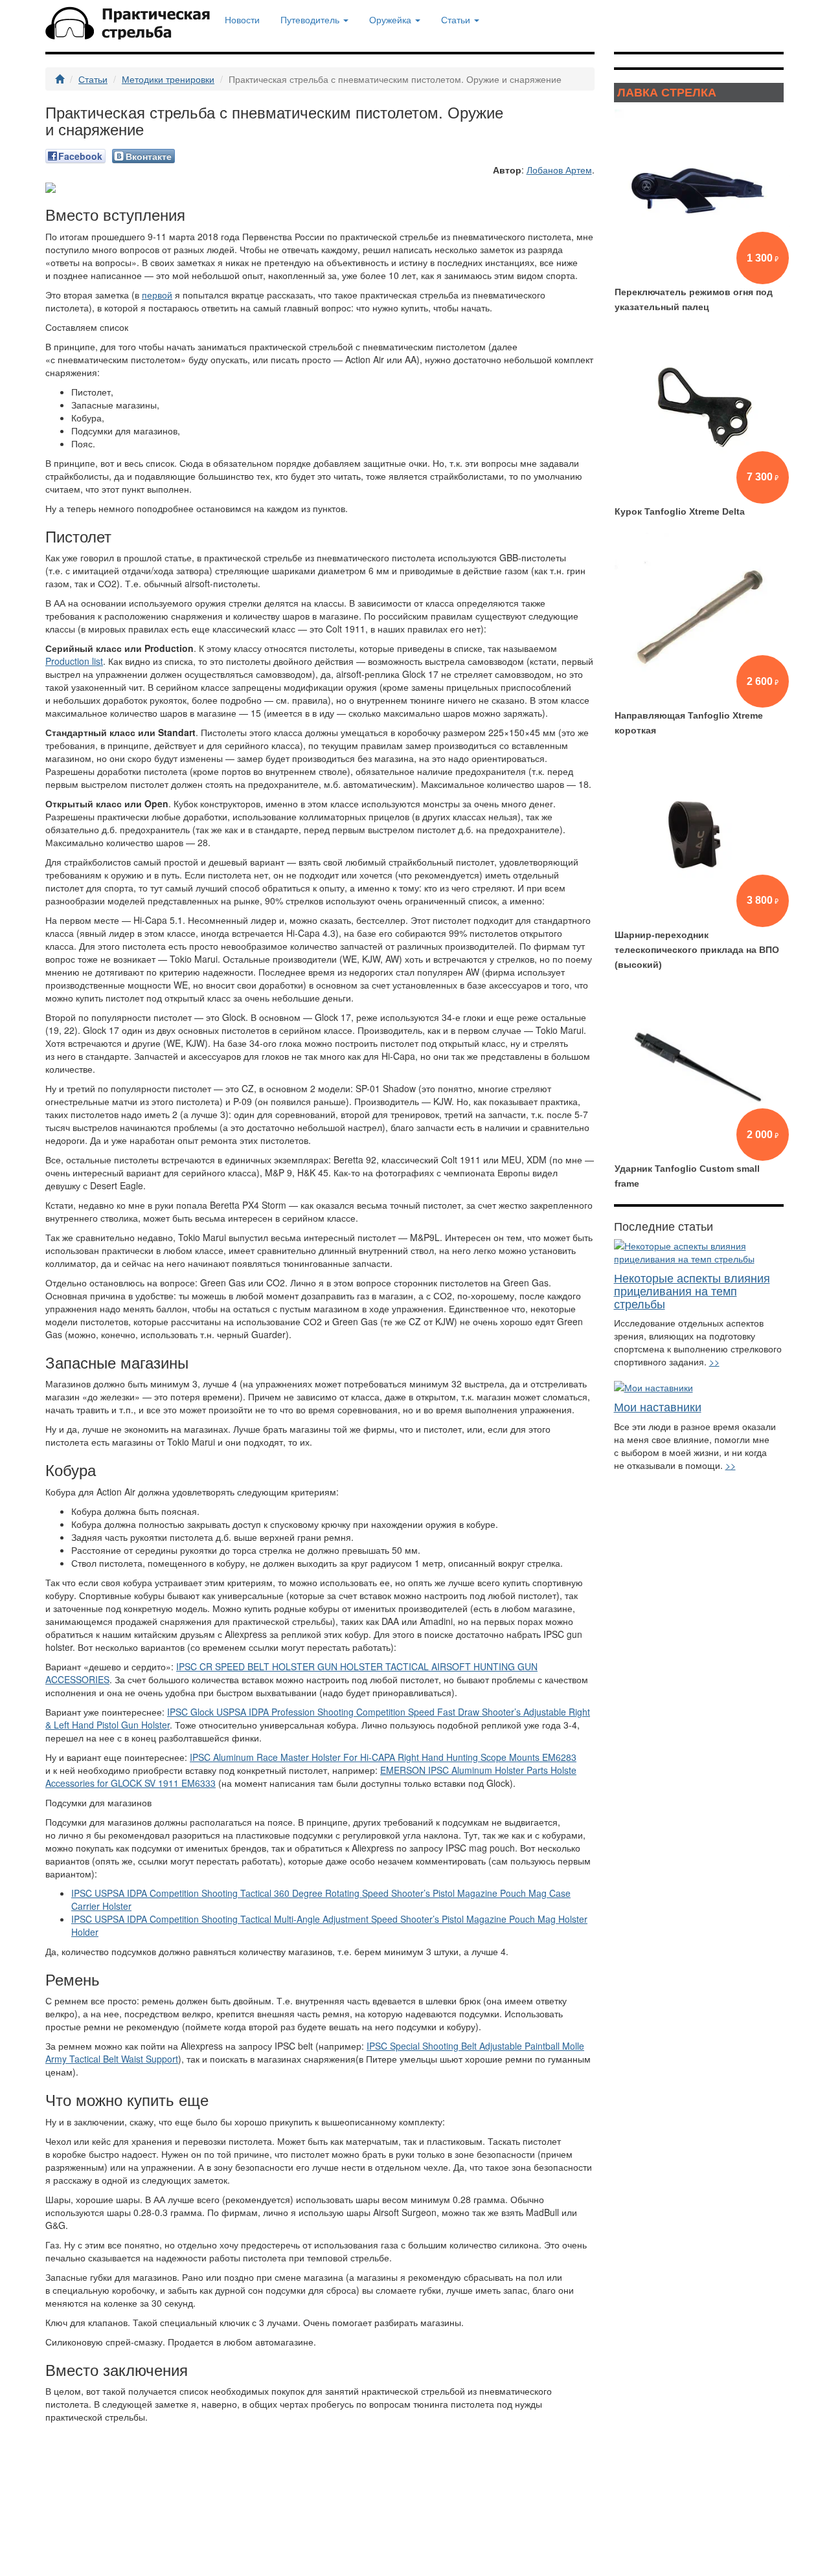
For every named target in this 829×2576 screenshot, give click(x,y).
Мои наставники (658, 1406)
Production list (74, 661)
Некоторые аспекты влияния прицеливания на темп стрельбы (692, 1290)
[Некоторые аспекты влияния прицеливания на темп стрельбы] (699, 1252)
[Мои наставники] (699, 1387)
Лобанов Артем (559, 170)
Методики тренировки (168, 79)
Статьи (93, 79)
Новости (242, 19)
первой (157, 295)
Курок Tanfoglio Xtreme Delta (680, 511)
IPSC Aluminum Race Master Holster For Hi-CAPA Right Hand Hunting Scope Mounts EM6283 (383, 1757)
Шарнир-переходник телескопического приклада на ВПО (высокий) (697, 950)
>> (714, 1361)
